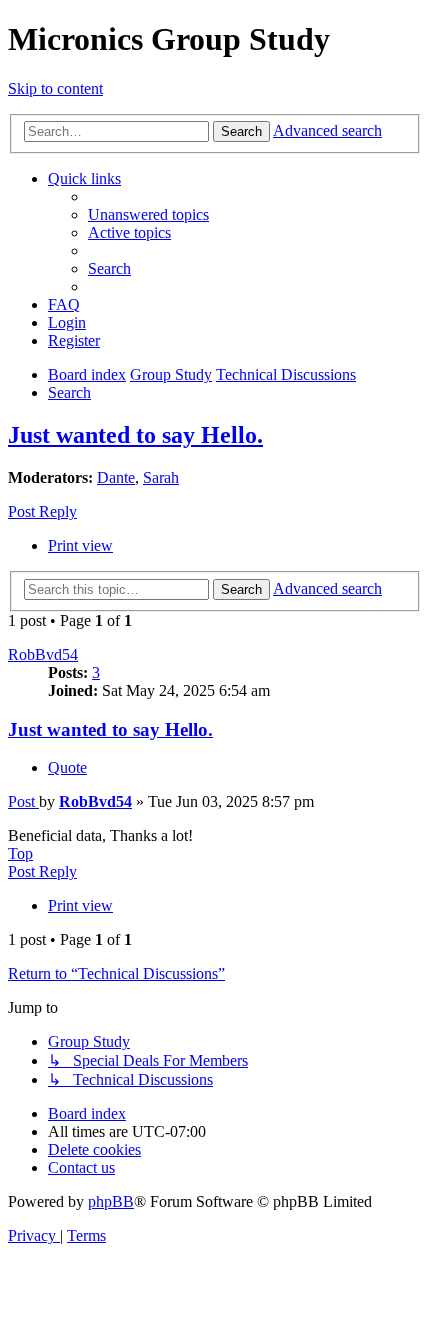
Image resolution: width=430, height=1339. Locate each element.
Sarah (161, 477)
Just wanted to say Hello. (135, 435)
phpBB (111, 1201)
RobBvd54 (43, 654)
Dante (116, 477)
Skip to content (55, 88)
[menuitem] (148, 214)
